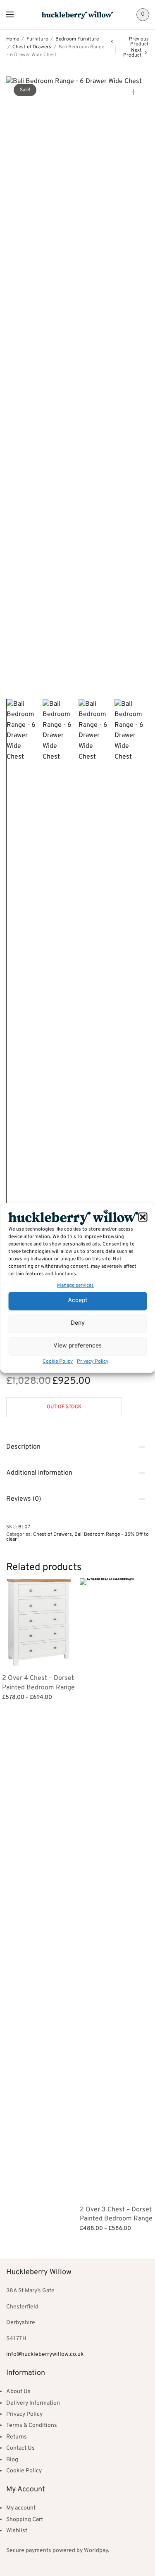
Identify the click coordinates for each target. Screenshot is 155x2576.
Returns (17, 2437)
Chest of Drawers (32, 47)
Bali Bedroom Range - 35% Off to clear (77, 1537)
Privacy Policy (93, 1362)
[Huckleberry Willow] (77, 15)
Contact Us (20, 2448)
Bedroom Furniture (77, 39)
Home (13, 39)
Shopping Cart (25, 2520)
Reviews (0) (24, 1499)
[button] (143, 1217)
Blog (12, 2460)
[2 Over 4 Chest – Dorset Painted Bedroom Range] (39, 1622)
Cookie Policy (58, 1362)
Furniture (37, 39)
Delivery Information (33, 2403)
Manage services (75, 1286)
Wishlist (17, 2531)
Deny (78, 1324)
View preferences (77, 1346)
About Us (18, 2392)
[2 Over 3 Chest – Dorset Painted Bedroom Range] (117, 1888)
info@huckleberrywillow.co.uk (45, 2354)
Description (23, 1447)
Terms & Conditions (32, 2425)
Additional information (39, 1473)
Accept (78, 1301)
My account (21, 2508)
